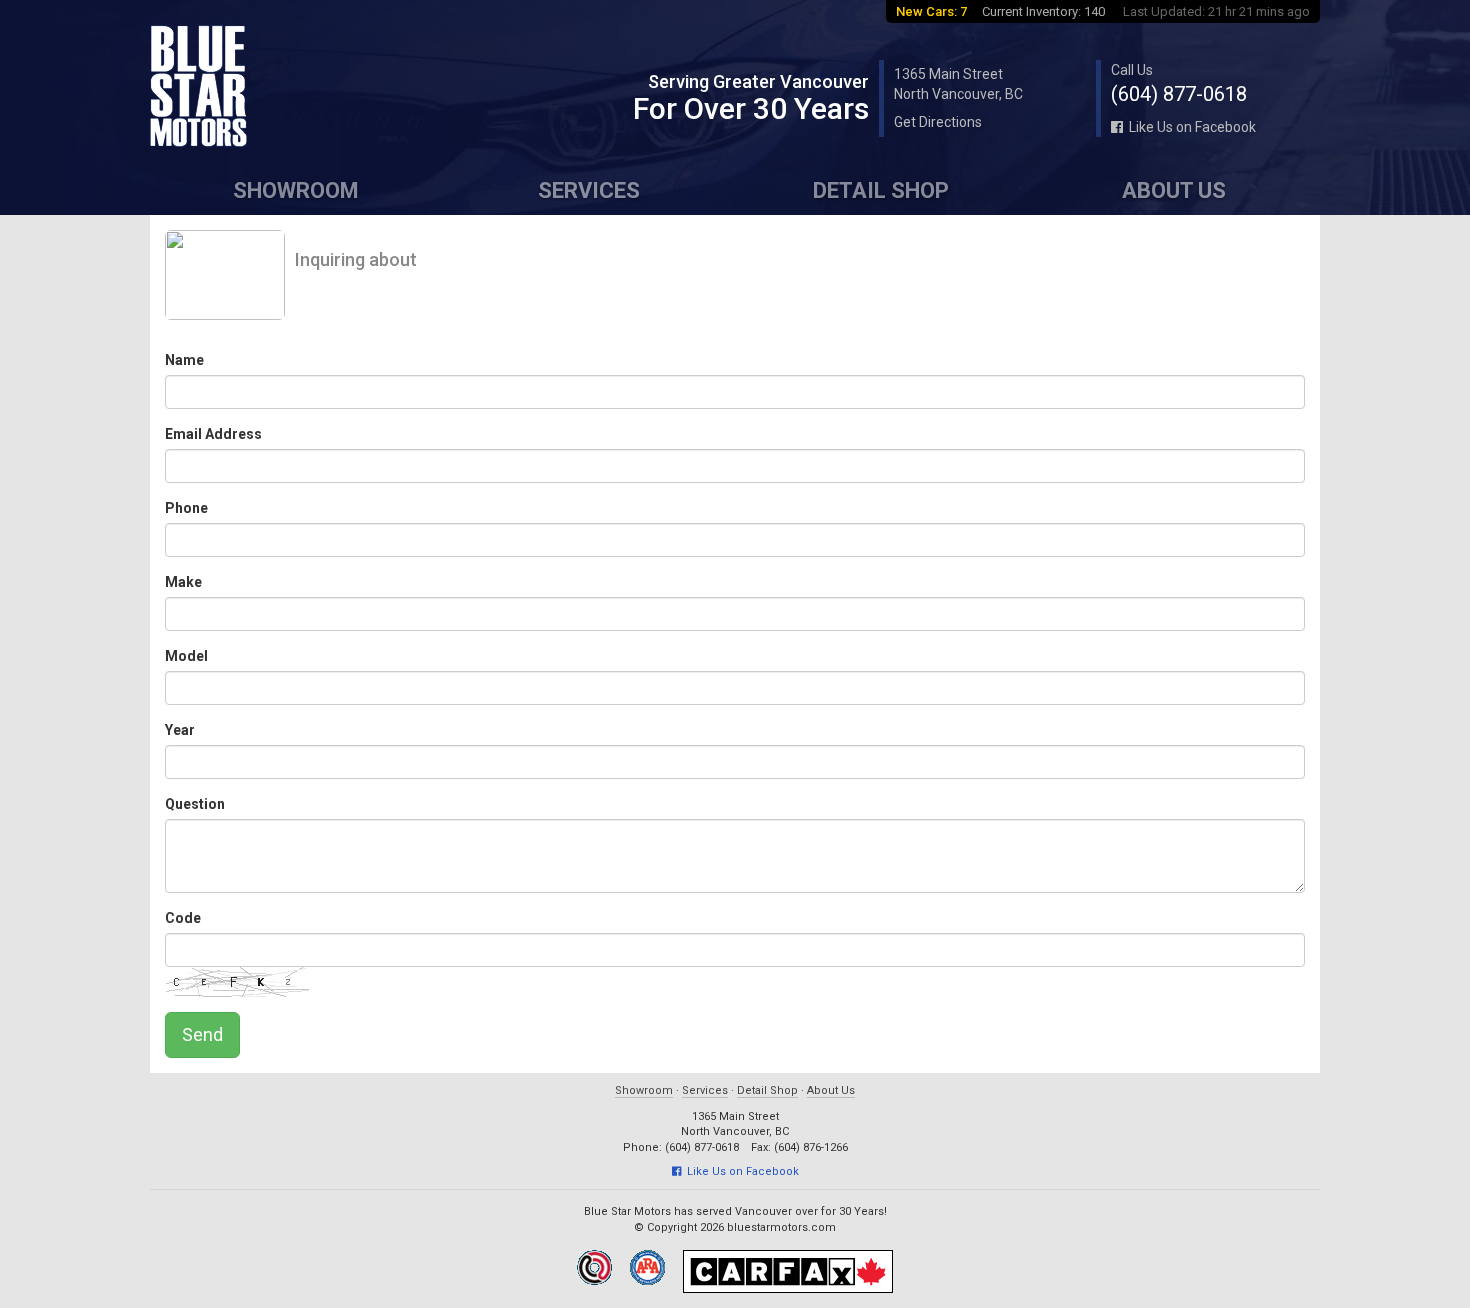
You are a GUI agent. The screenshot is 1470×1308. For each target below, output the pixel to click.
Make (183, 582)
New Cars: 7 (931, 11)
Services (589, 190)
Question (195, 804)
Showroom (296, 190)
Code (183, 918)
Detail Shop (881, 190)
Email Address (213, 434)
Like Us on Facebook (1189, 127)
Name (184, 360)
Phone (186, 508)
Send (202, 1034)
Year (180, 730)
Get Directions (938, 122)
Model (186, 656)
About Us (1174, 190)
